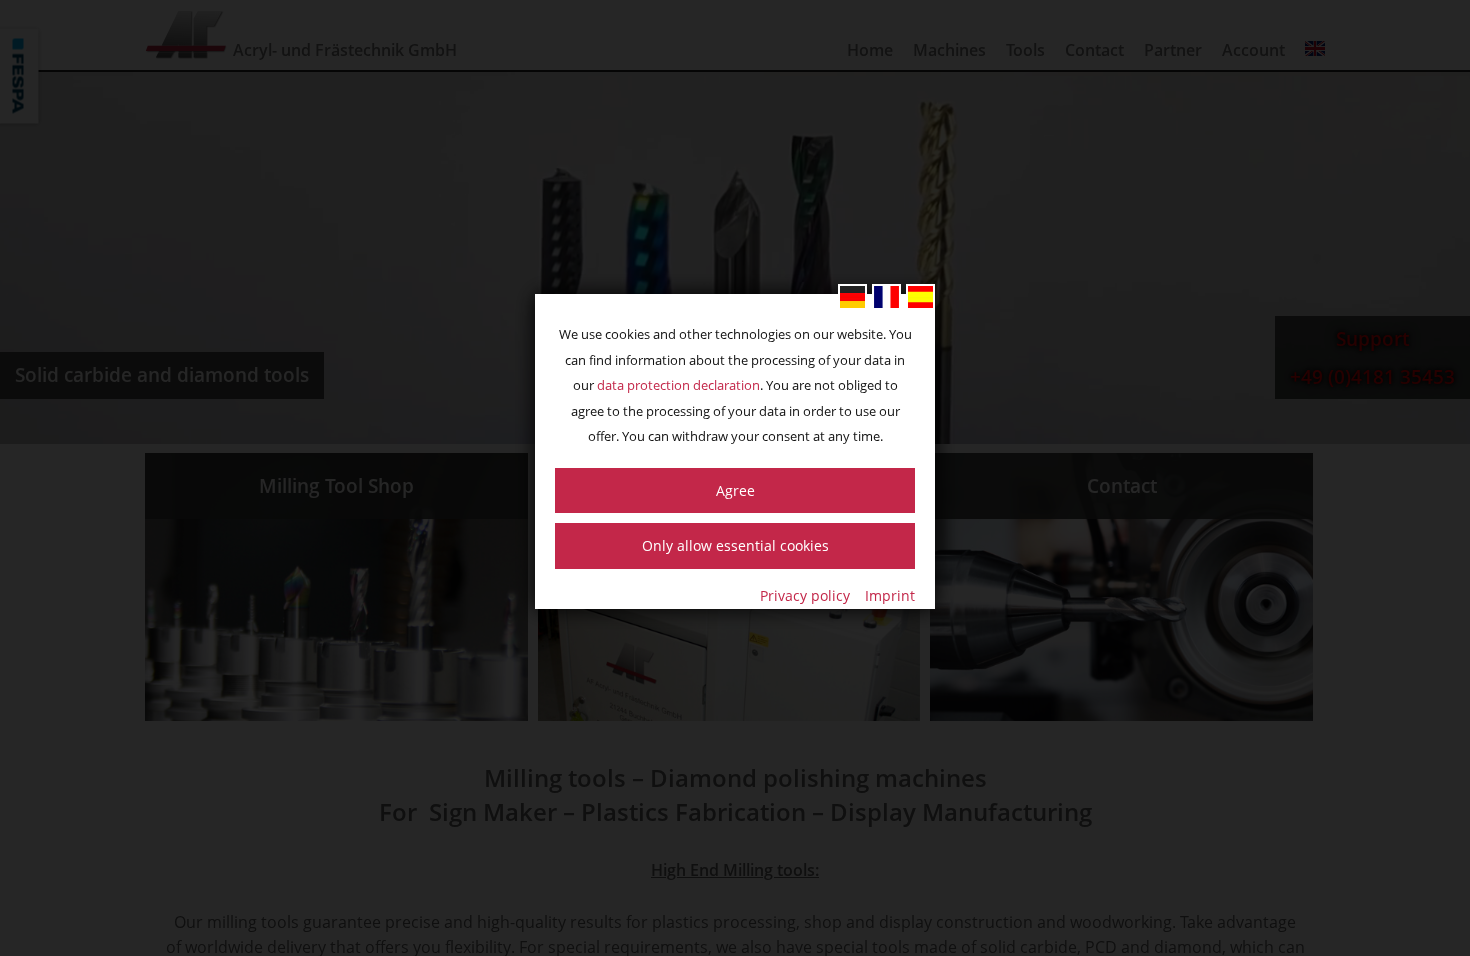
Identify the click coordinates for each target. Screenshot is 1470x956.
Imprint (890, 595)
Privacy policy (805, 595)
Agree (735, 490)
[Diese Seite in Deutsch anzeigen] (852, 297)
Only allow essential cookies (735, 545)
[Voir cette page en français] (886, 297)
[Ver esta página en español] (920, 297)
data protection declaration (678, 385)
